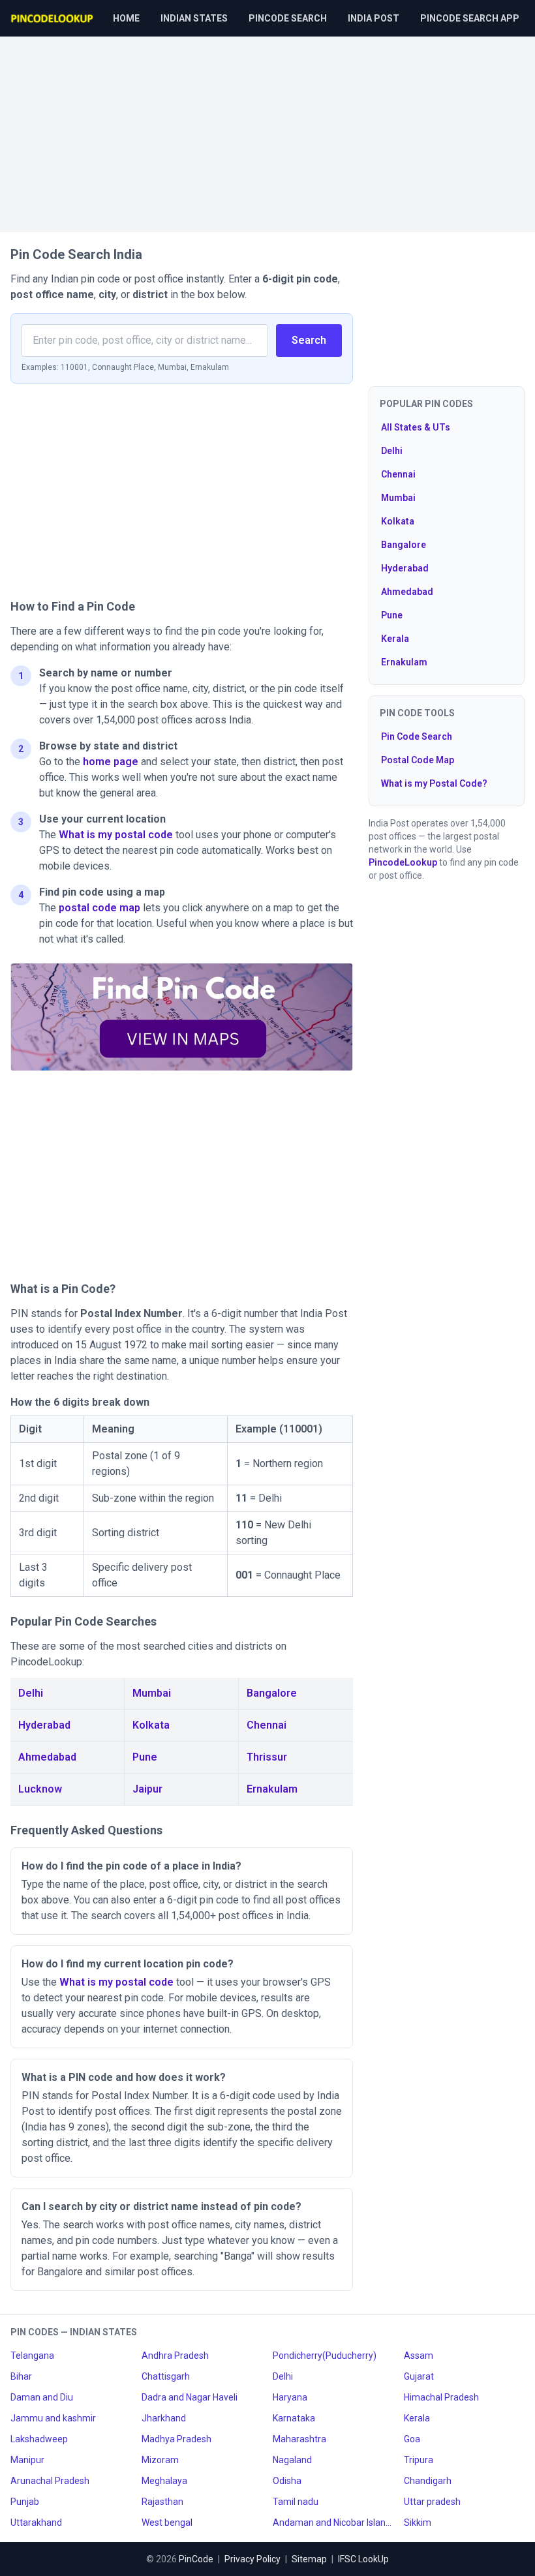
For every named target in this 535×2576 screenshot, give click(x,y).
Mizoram (160, 2460)
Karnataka (294, 2418)
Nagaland (292, 2460)
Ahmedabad (47, 1757)
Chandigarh (428, 2481)
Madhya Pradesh (176, 2439)
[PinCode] (53, 18)
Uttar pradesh (432, 2502)
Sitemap (309, 2559)
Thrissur (267, 1757)
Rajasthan (162, 2502)
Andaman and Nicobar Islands (333, 2523)
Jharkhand (164, 2418)
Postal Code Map (418, 760)
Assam (419, 2356)
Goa (412, 2439)
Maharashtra (299, 2439)
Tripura (419, 2460)
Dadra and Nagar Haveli (190, 2397)
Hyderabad (44, 1725)
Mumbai (152, 1693)
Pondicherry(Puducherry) (325, 2356)
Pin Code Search (417, 736)
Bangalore (272, 1693)
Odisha (287, 2481)
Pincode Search (288, 18)
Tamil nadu (296, 2502)
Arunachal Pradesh (50, 2481)
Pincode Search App (470, 18)
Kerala (395, 639)
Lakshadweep (39, 2439)
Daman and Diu (42, 2397)
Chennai (267, 1725)
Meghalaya (164, 2481)
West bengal (167, 2523)
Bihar (21, 2376)
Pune (145, 1757)
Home (126, 18)
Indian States (194, 18)
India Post (374, 18)
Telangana (32, 2356)
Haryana (290, 2397)
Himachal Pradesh (441, 2397)
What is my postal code (116, 835)
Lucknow (40, 1789)
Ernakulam (272, 1789)
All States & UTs (416, 427)
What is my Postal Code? (434, 783)
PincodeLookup (403, 862)
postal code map (99, 908)
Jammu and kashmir (53, 2418)
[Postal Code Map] (182, 1017)
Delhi (31, 1693)
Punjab (25, 2502)
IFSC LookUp (363, 2559)
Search (309, 340)
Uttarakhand (36, 2523)
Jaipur (147, 1789)
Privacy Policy (252, 2559)
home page (111, 762)
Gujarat (419, 2376)
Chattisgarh (166, 2376)
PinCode (196, 2559)
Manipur (27, 2460)
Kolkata (151, 1725)
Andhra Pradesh (175, 2356)
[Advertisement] (267, 128)
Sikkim (418, 2523)
